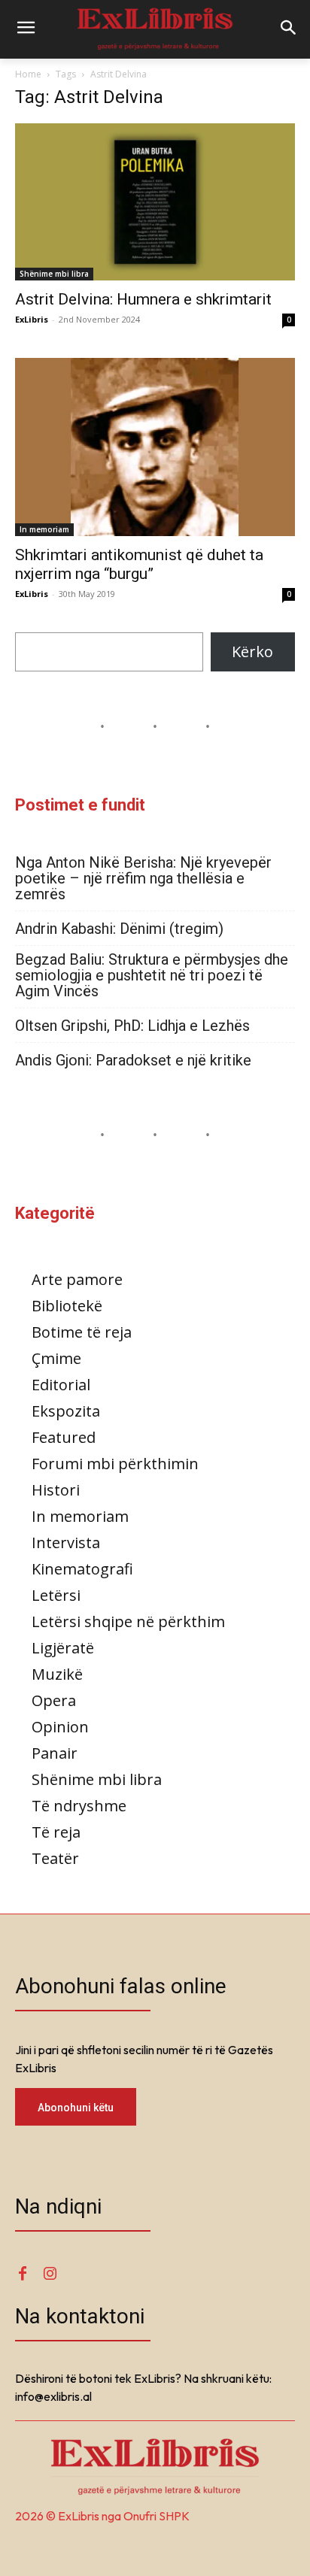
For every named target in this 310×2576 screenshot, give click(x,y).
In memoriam (44, 529)
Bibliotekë (67, 1306)
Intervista (66, 1543)
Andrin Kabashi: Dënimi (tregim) (119, 929)
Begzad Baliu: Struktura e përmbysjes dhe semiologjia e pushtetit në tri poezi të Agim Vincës (152, 976)
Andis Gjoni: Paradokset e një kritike (133, 1061)
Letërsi (56, 1595)
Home (28, 74)
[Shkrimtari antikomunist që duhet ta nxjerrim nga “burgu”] (155, 447)
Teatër (55, 1858)
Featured (64, 1437)
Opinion (60, 1727)
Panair (55, 1753)
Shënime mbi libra (54, 274)
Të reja (56, 1832)
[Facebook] (23, 2274)
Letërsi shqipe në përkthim (128, 1621)
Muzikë (57, 1674)
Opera (54, 1700)
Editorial (61, 1385)
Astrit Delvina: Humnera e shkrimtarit (143, 299)
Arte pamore (77, 1279)
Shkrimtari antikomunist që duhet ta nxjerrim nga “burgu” (139, 564)
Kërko (252, 652)
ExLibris (32, 319)
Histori (56, 1490)
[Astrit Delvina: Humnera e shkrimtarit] (155, 202)
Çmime (56, 1358)
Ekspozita (66, 1411)
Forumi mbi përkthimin (115, 1464)
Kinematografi (82, 1569)
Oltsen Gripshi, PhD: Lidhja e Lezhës (132, 1026)
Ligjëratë (63, 1648)
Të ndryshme (79, 1806)
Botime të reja (82, 1332)
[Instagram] (50, 2274)
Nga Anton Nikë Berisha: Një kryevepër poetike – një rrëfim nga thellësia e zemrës (143, 879)
